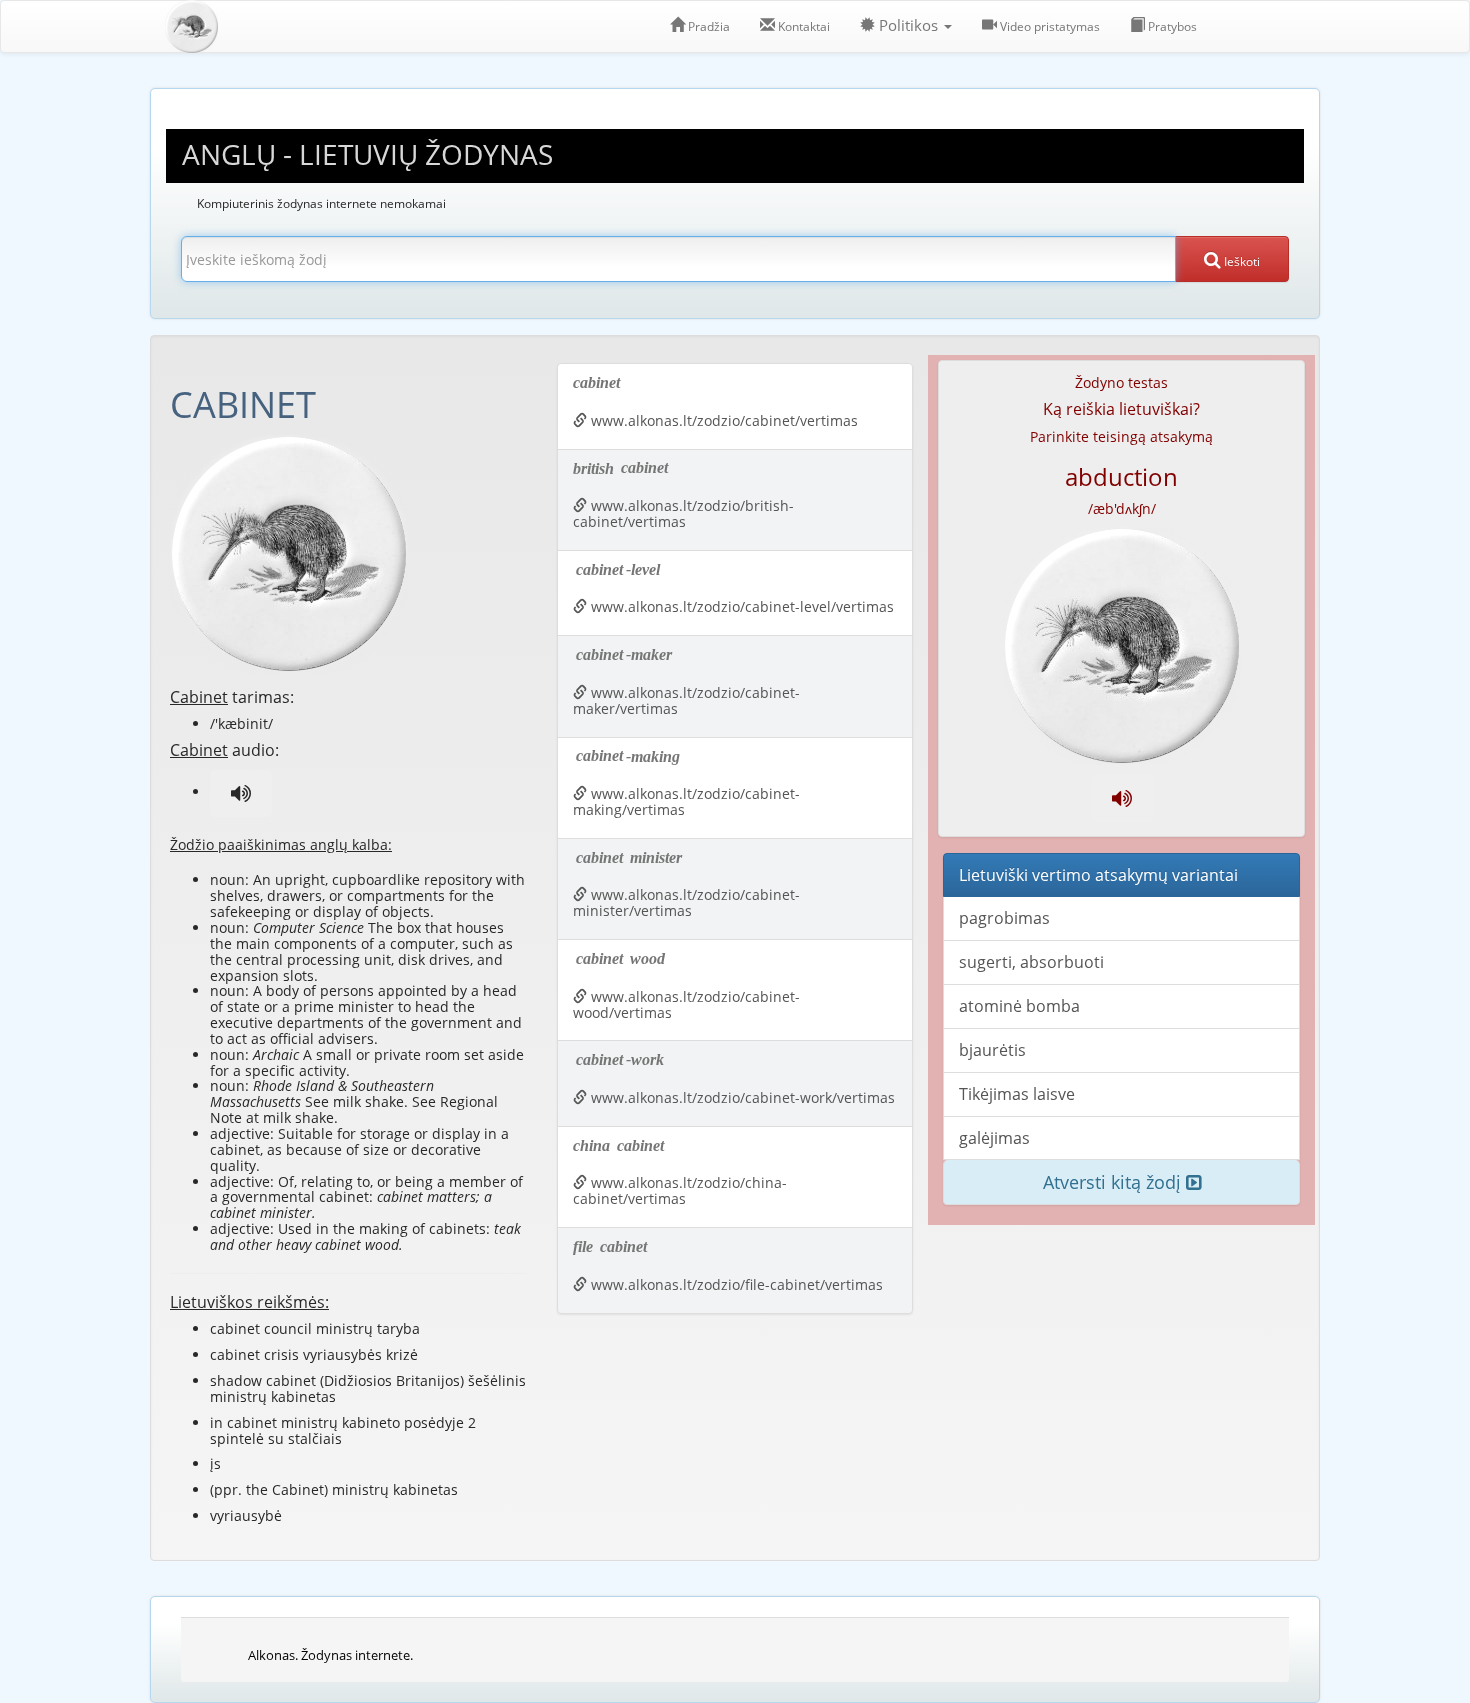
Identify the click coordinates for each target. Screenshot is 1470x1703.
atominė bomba (1019, 1006)
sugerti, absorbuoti (1031, 962)
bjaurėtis (992, 1050)
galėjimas (994, 1138)
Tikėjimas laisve (1017, 1094)
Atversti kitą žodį (1114, 1182)
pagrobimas (1004, 918)
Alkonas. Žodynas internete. (330, 1655)
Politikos (908, 25)
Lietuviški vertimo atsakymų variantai (1098, 875)
